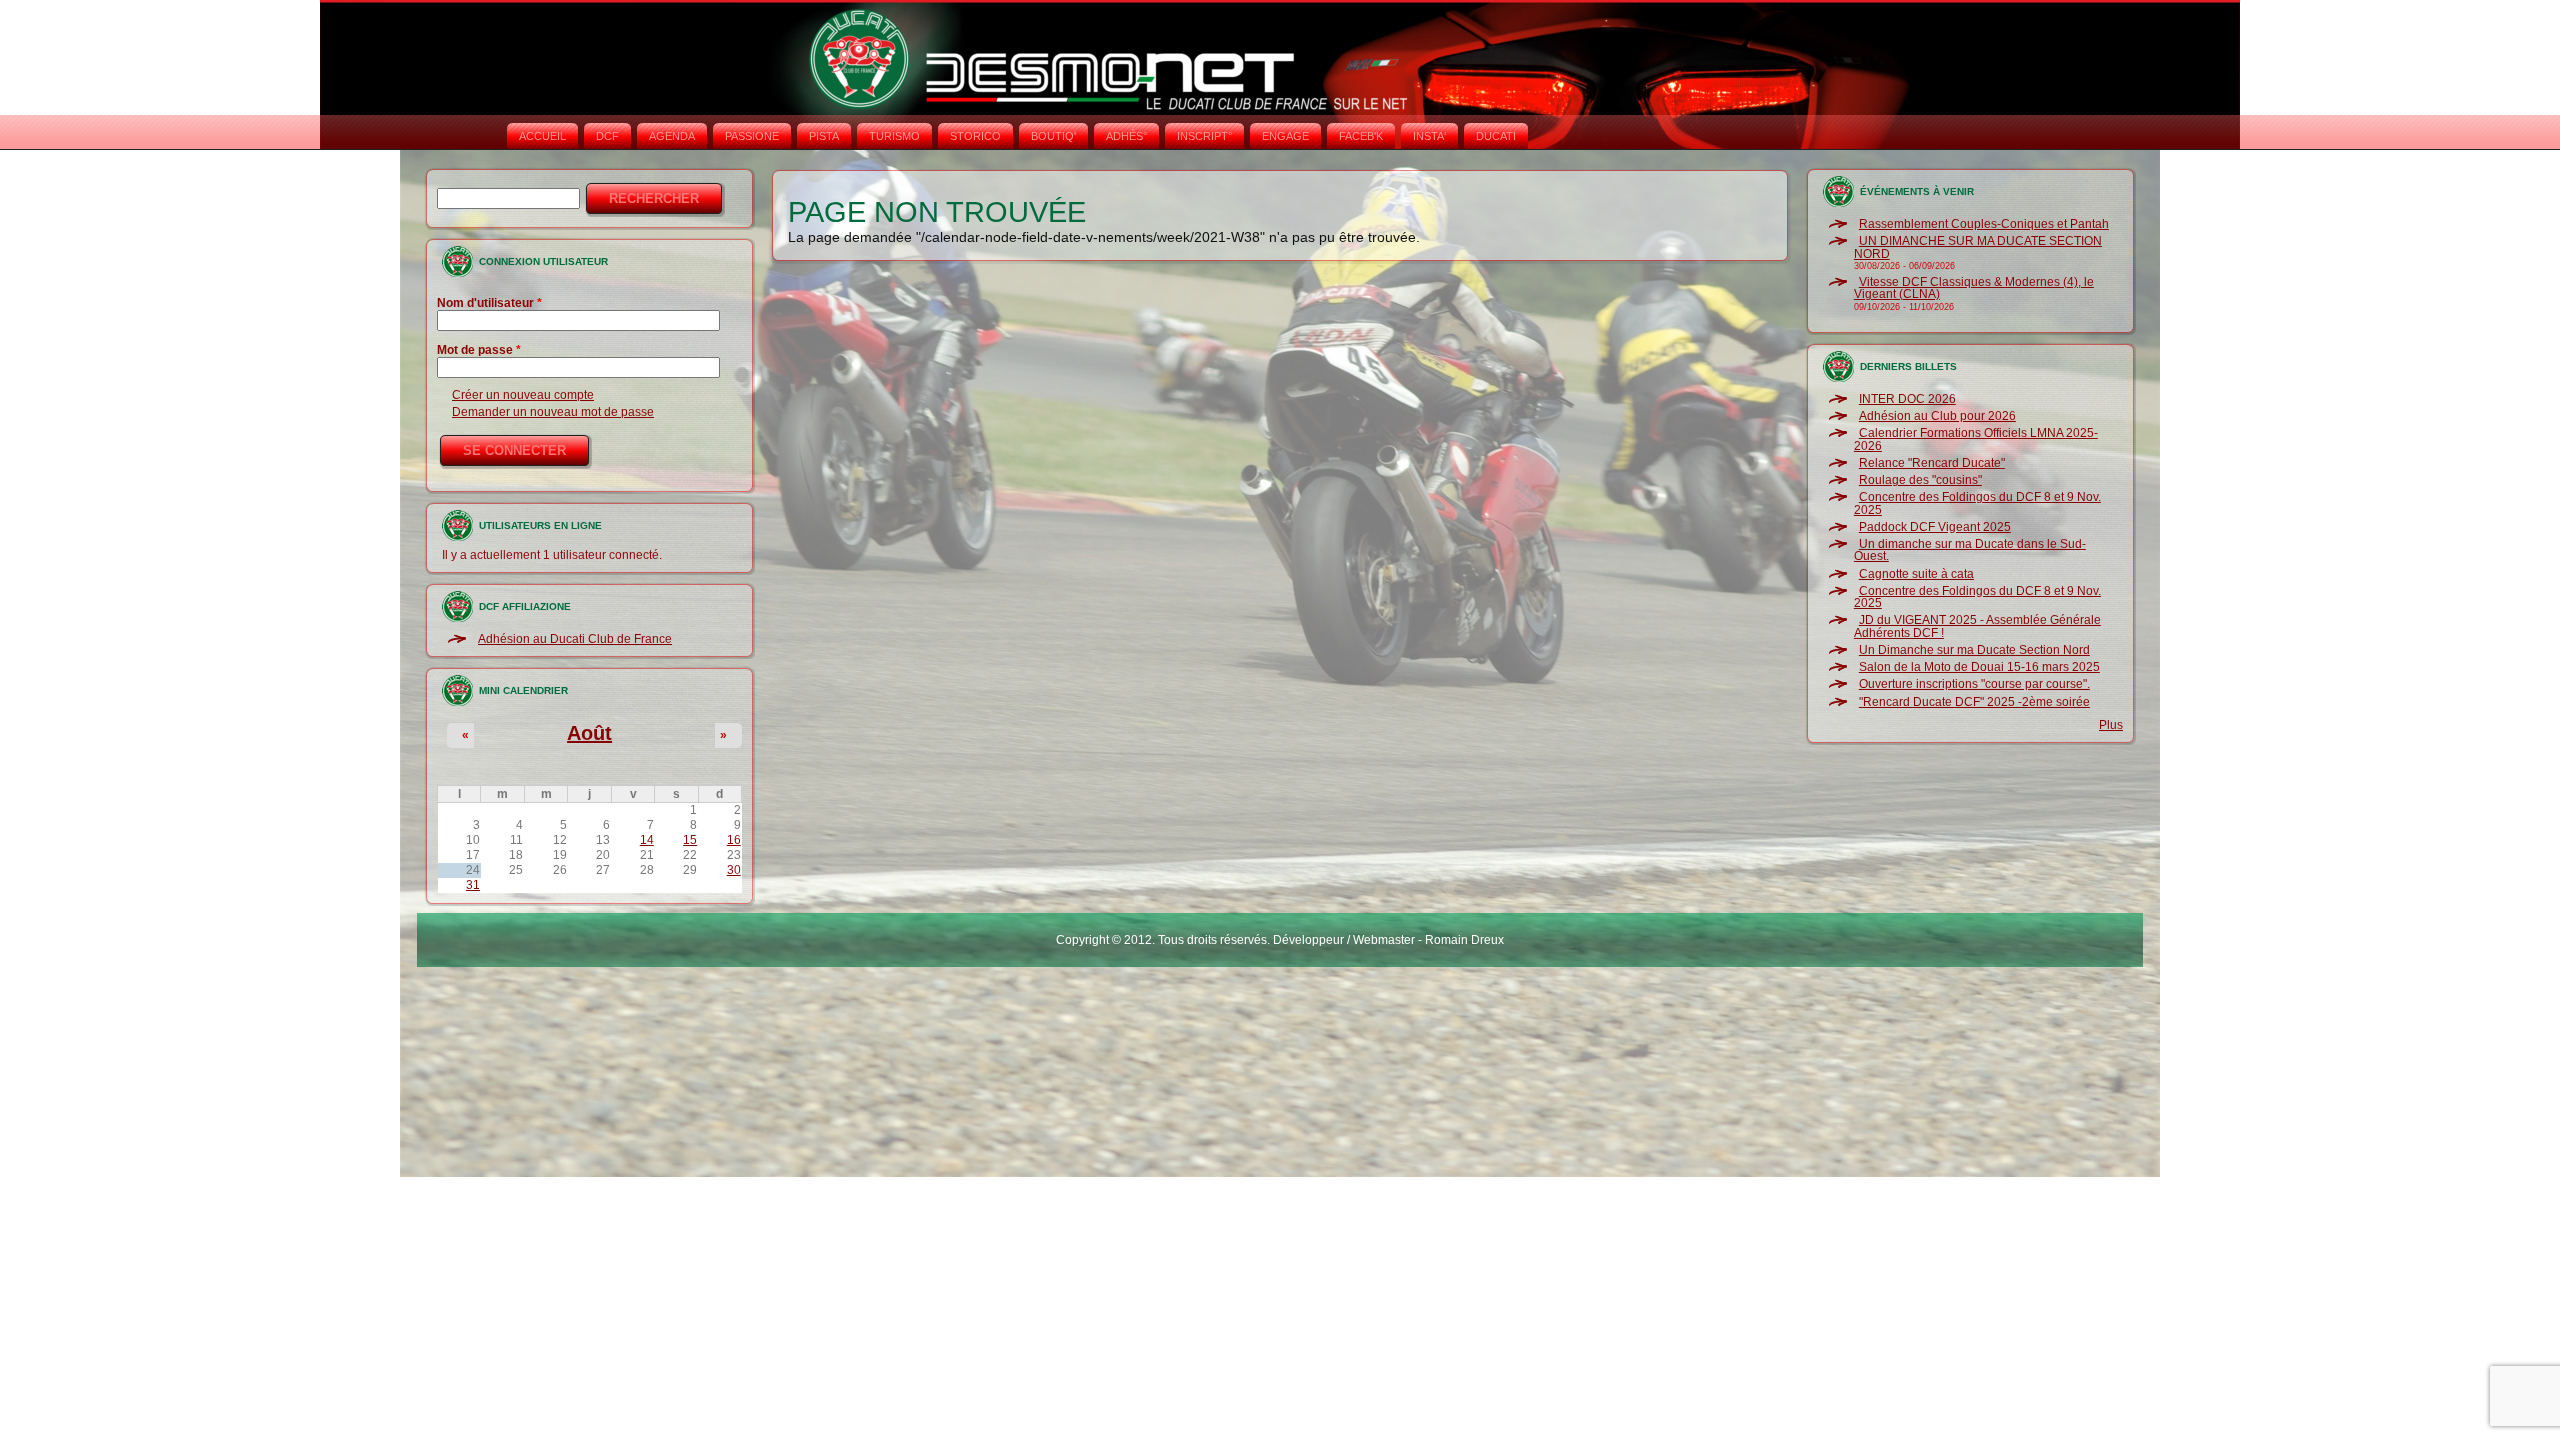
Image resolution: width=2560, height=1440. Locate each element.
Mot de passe (479, 350)
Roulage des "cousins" (1920, 480)
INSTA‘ (1429, 136)
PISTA (824, 136)
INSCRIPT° (1204, 136)
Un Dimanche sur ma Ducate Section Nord (1974, 650)
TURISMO (894, 136)
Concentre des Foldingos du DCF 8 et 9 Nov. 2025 (1977, 503)
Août (589, 733)
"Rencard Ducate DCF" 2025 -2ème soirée (1974, 702)
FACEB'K (1361, 136)
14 (647, 840)
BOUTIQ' (1053, 136)
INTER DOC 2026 (1907, 399)
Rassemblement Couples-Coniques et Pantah (1984, 224)
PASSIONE (752, 136)
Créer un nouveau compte (523, 395)
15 (690, 840)
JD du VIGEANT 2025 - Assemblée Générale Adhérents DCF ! (1977, 626)
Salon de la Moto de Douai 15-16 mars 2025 (1979, 667)
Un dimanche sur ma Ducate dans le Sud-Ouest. (1970, 550)
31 (473, 885)
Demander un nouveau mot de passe (553, 412)
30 (734, 870)
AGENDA (672, 136)
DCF (607, 136)
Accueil (542, 136)
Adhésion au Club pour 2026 (1937, 416)
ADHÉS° (1126, 136)
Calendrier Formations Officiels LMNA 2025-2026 (1976, 439)
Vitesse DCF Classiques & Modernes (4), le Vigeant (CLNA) (1974, 288)
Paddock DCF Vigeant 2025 (1935, 527)
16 (734, 840)
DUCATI (1496, 136)
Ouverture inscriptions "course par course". (1974, 684)
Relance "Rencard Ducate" (1932, 463)
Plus (2111, 725)
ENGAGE (1285, 136)
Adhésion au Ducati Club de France (575, 639)
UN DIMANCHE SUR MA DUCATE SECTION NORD (1978, 247)
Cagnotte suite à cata (1916, 574)
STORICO (975, 136)
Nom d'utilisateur (489, 303)
